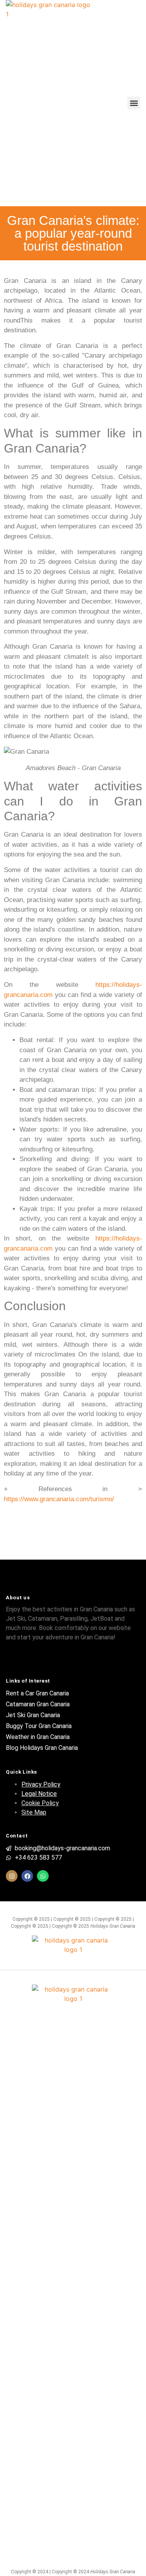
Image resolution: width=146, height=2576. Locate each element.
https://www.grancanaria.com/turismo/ (59, 1499)
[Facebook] (27, 1876)
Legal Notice (39, 1794)
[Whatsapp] (43, 1876)
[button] (134, 103)
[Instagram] (12, 1876)
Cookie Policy (40, 1803)
